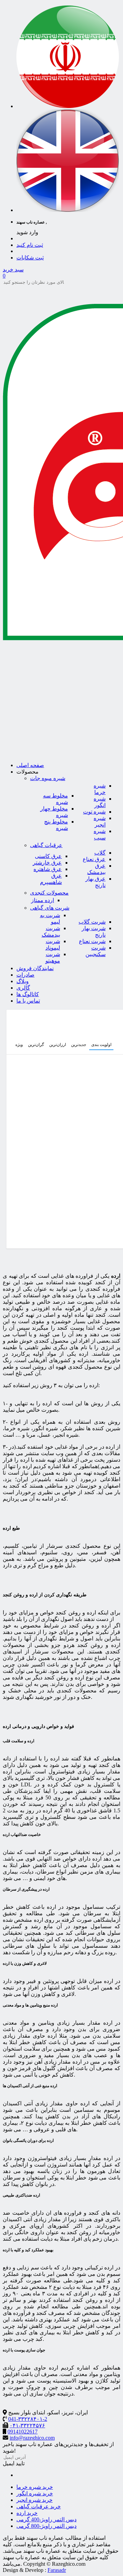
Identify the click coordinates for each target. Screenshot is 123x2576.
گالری (23, 988)
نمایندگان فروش (35, 968)
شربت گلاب (92, 922)
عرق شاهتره (48, 869)
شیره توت (94, 812)
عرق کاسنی (48, 856)
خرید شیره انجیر (35, 2500)
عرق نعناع (94, 859)
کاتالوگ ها (28, 994)
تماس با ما (28, 1001)
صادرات (25, 975)
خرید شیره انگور (35, 2493)
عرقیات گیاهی (46, 845)
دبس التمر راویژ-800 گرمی (46, 2526)
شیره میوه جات (48, 778)
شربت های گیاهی (50, 908)
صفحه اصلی (30, 765)
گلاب (100, 853)
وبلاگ (23, 981)
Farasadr (57, 2570)
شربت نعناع (92, 941)
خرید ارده (27, 2513)
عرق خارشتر (47, 863)
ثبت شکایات (30, 258)
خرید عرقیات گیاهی (39, 2506)
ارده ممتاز (43, 900)
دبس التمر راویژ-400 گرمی (46, 2519)
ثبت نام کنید (30, 245)
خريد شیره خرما (35, 2487)
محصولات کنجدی (49, 893)
